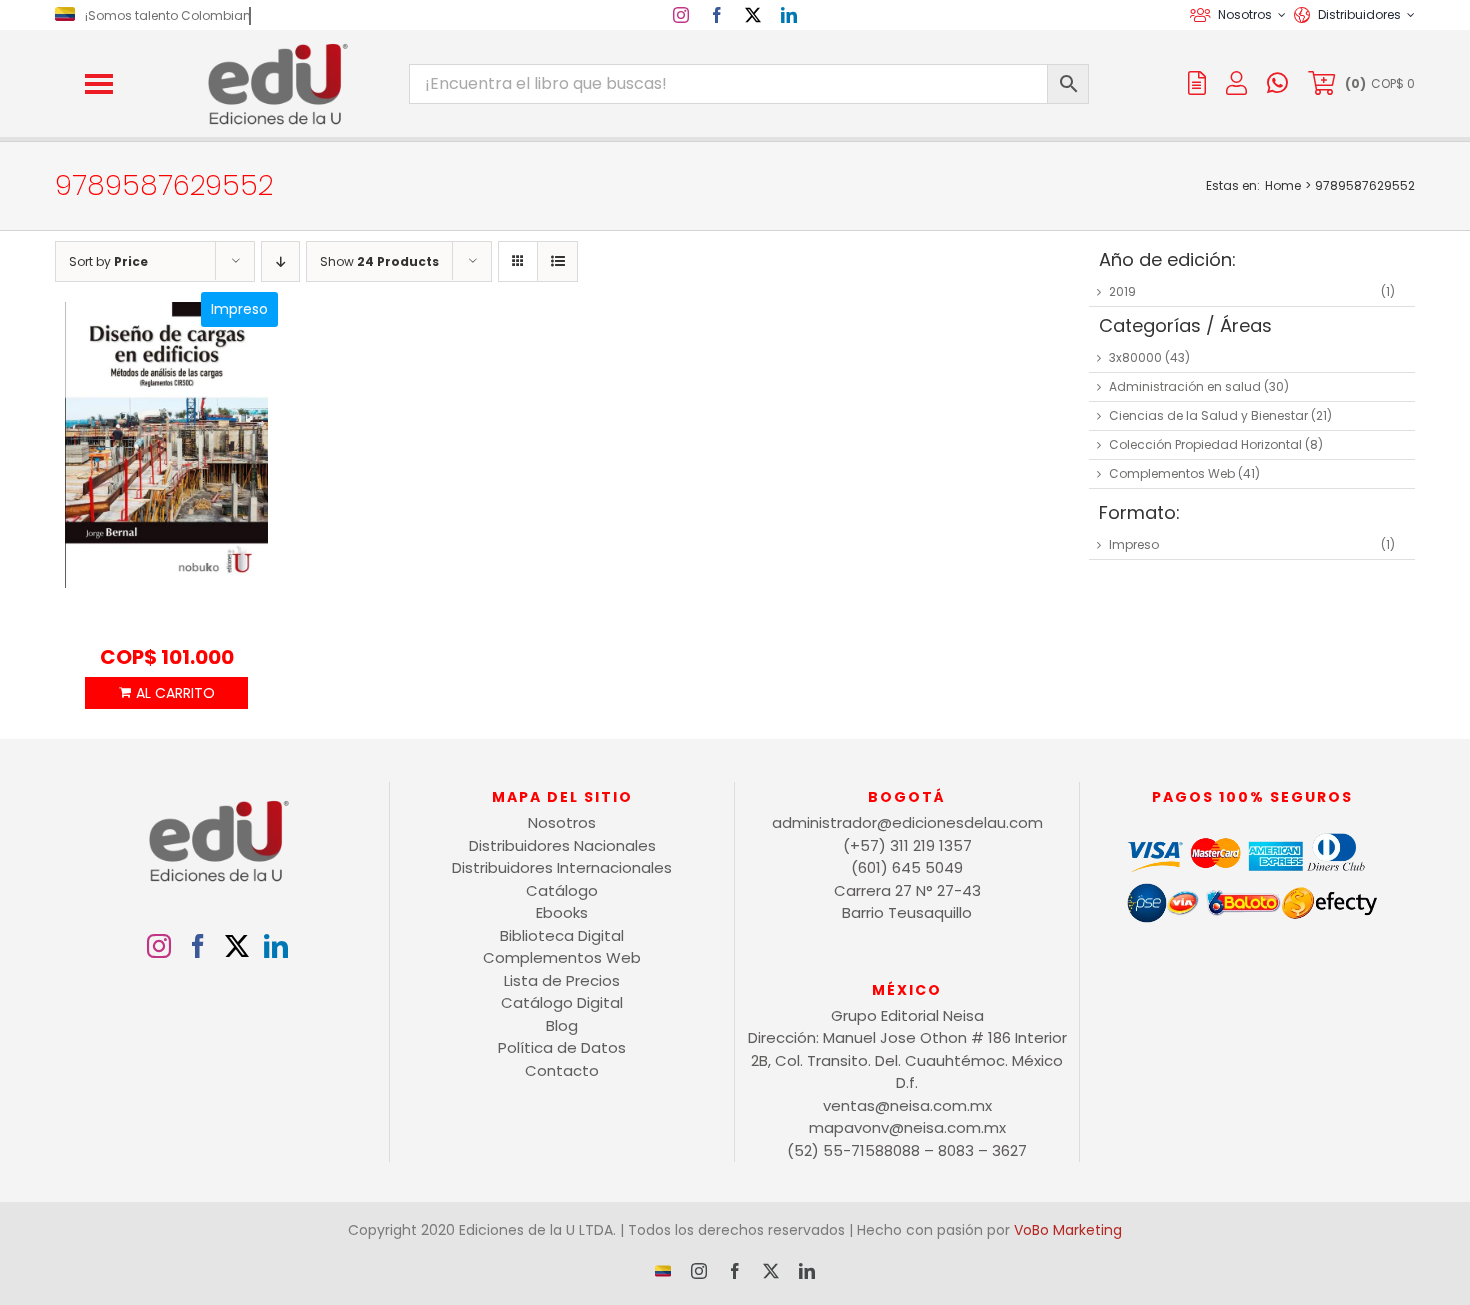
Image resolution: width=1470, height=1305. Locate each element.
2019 (1122, 291)
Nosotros (562, 822)
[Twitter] (237, 946)
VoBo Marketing (1068, 1230)
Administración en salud (1185, 386)
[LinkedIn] (276, 946)
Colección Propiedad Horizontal (1205, 444)
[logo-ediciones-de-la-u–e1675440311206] (276, 47)
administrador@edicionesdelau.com (907, 822)
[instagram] (681, 15)
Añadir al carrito (166, 693)
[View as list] (557, 261)
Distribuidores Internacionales (562, 867)
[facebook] (717, 15)
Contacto (562, 1070)
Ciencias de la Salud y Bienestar (1208, 415)
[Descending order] (280, 261)
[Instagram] (159, 946)
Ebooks (562, 912)
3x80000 (1135, 357)
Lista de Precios (562, 980)
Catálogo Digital (562, 1002)
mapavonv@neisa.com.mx (907, 1127)
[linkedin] (789, 15)
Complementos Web (1172, 473)
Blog (562, 1025)
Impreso (1134, 544)
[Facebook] (198, 946)
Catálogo (562, 890)
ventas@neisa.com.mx (907, 1105)
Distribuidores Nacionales (562, 845)
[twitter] (753, 15)
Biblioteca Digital (562, 935)
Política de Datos (562, 1047)
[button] (99, 84)
